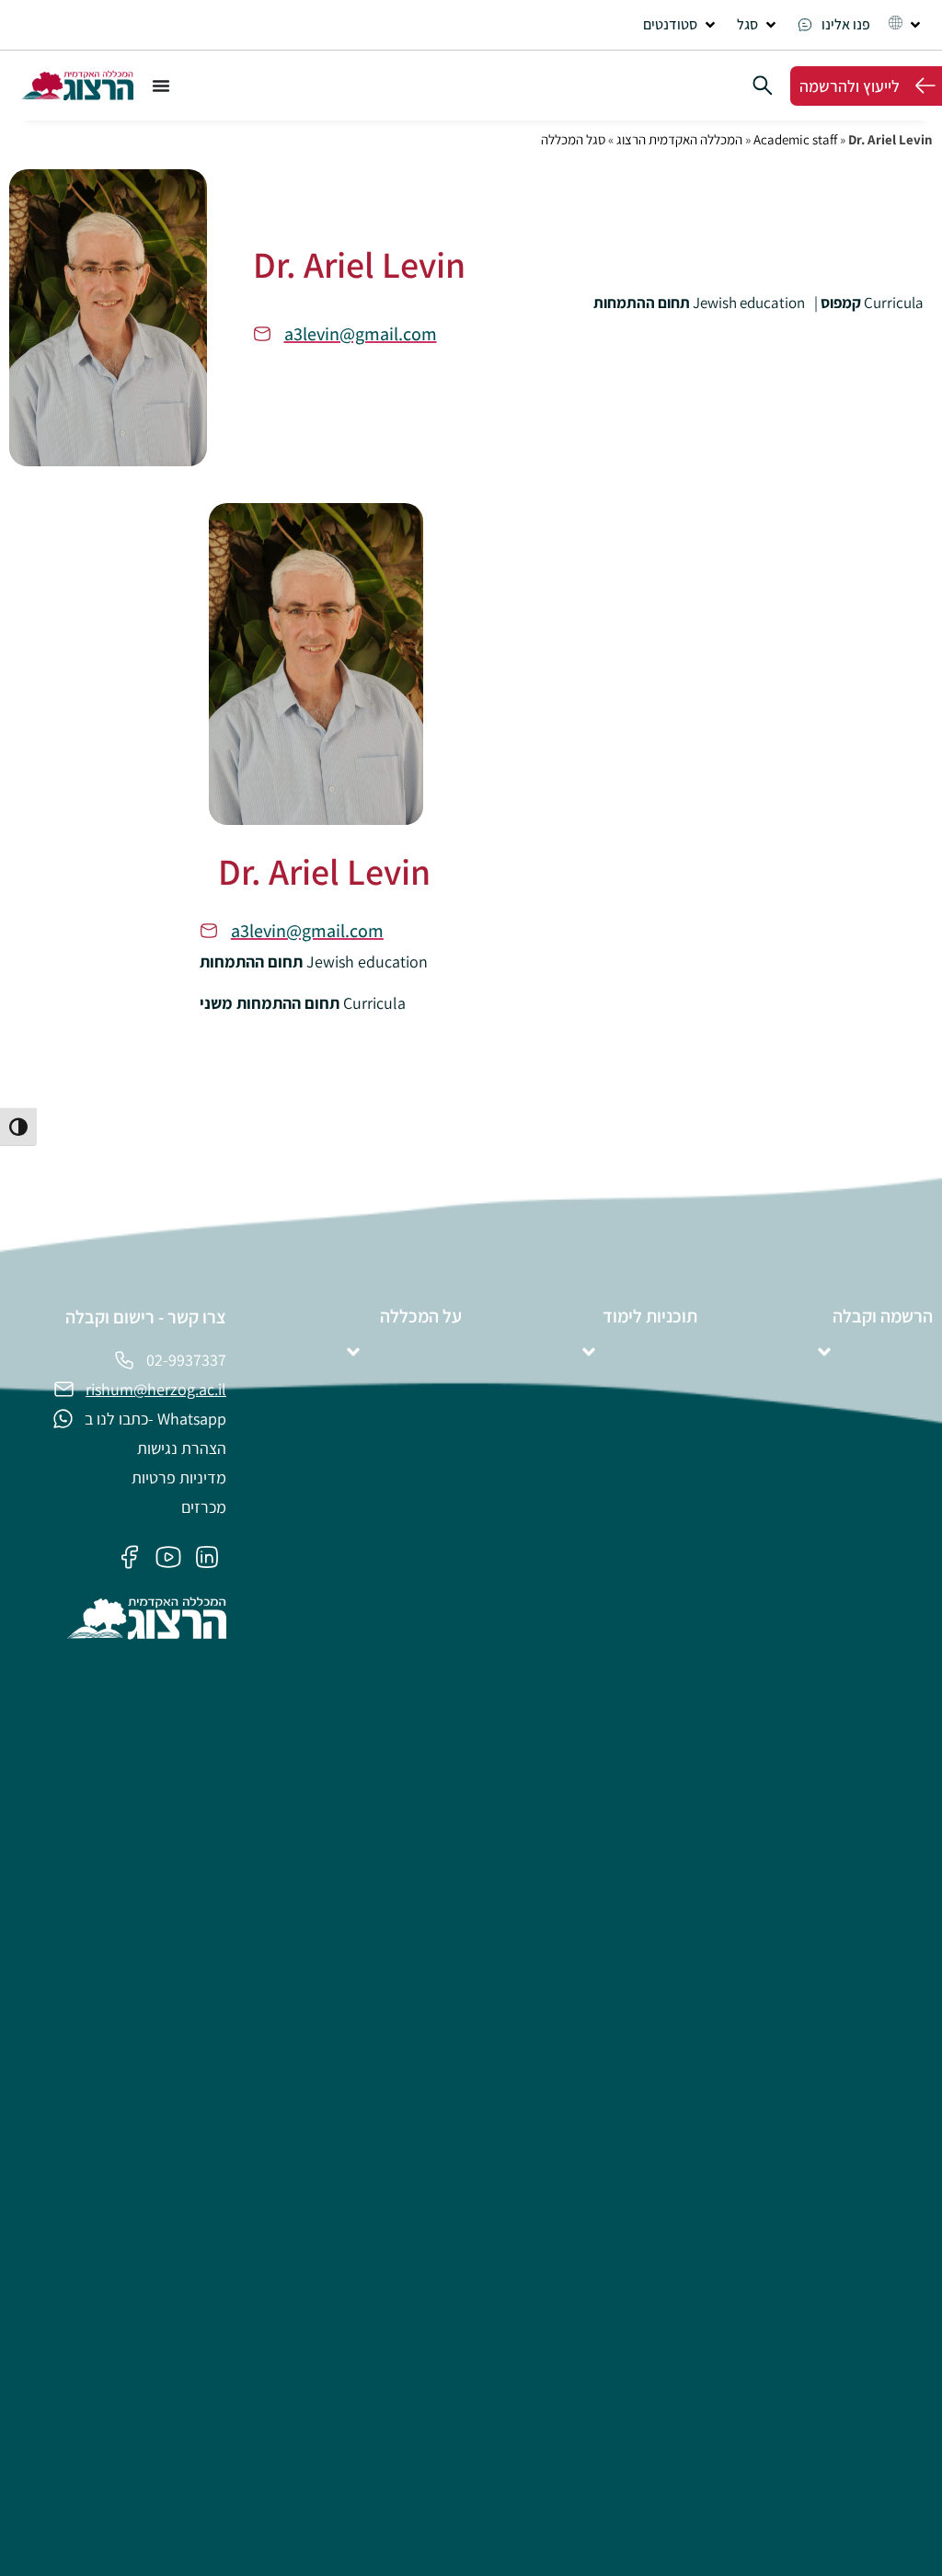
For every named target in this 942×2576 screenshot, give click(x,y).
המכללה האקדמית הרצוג (679, 139)
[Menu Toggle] (161, 86)
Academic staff (795, 139)
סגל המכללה (573, 139)
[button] (681, 25)
